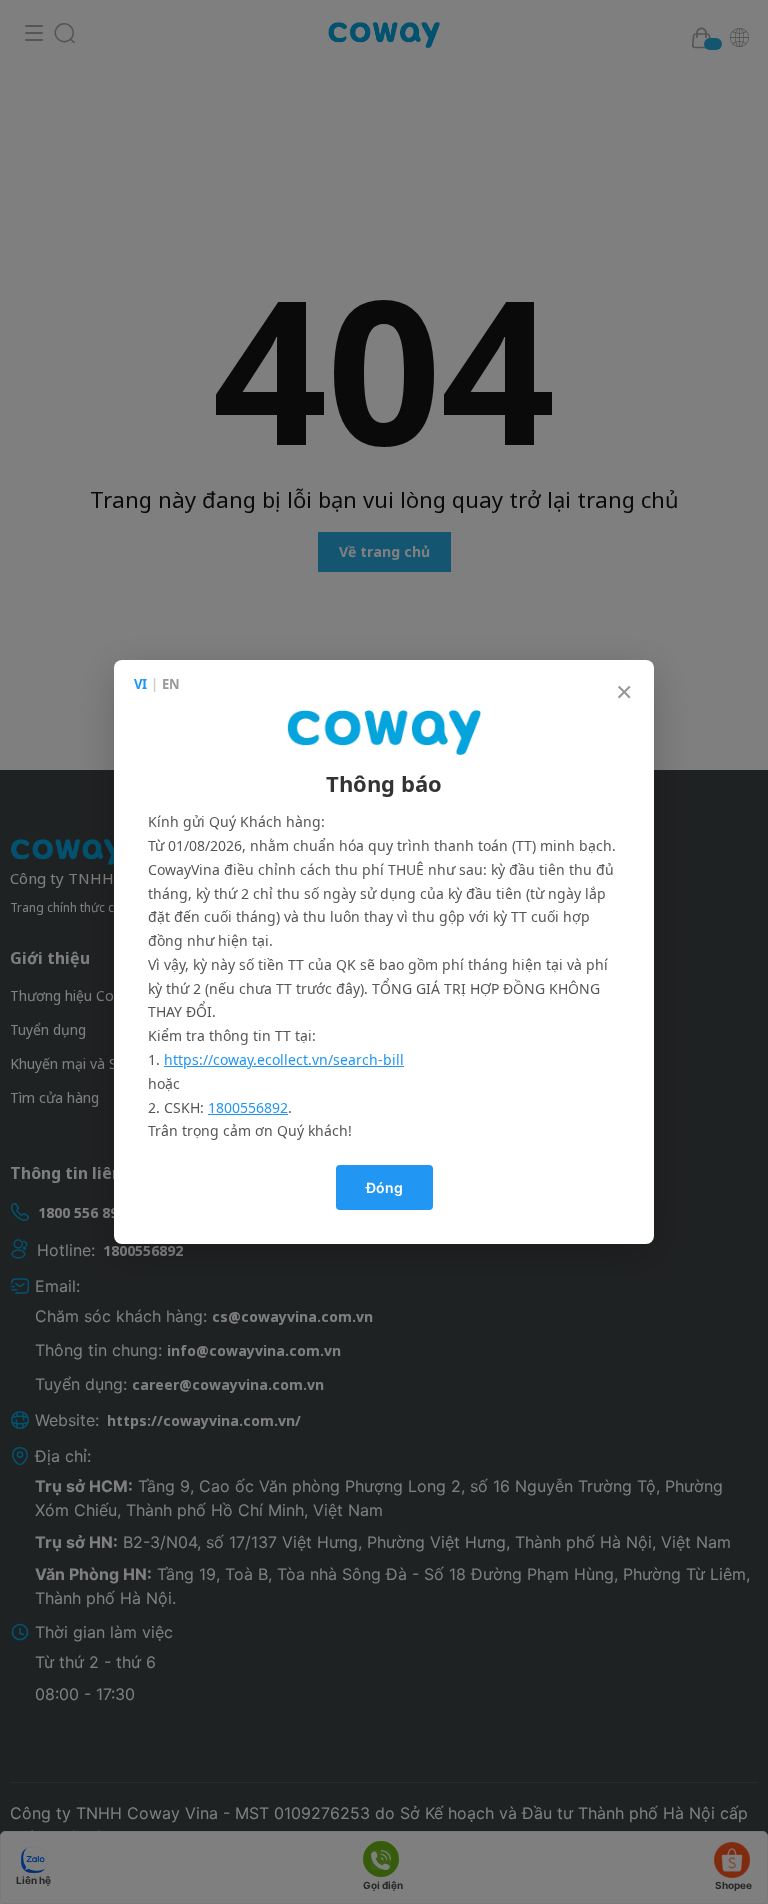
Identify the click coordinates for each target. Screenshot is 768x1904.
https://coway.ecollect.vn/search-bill (284, 1059)
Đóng (384, 1187)
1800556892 (248, 1107)
